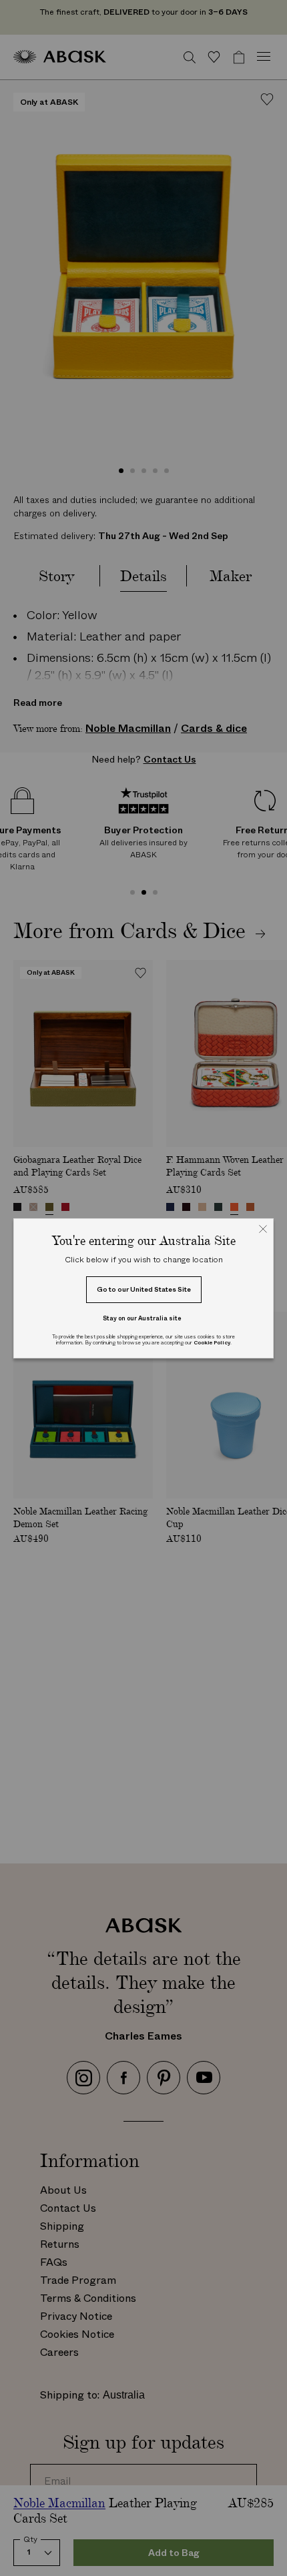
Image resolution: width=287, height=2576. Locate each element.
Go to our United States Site (144, 1289)
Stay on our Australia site (142, 1318)
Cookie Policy (212, 1343)
